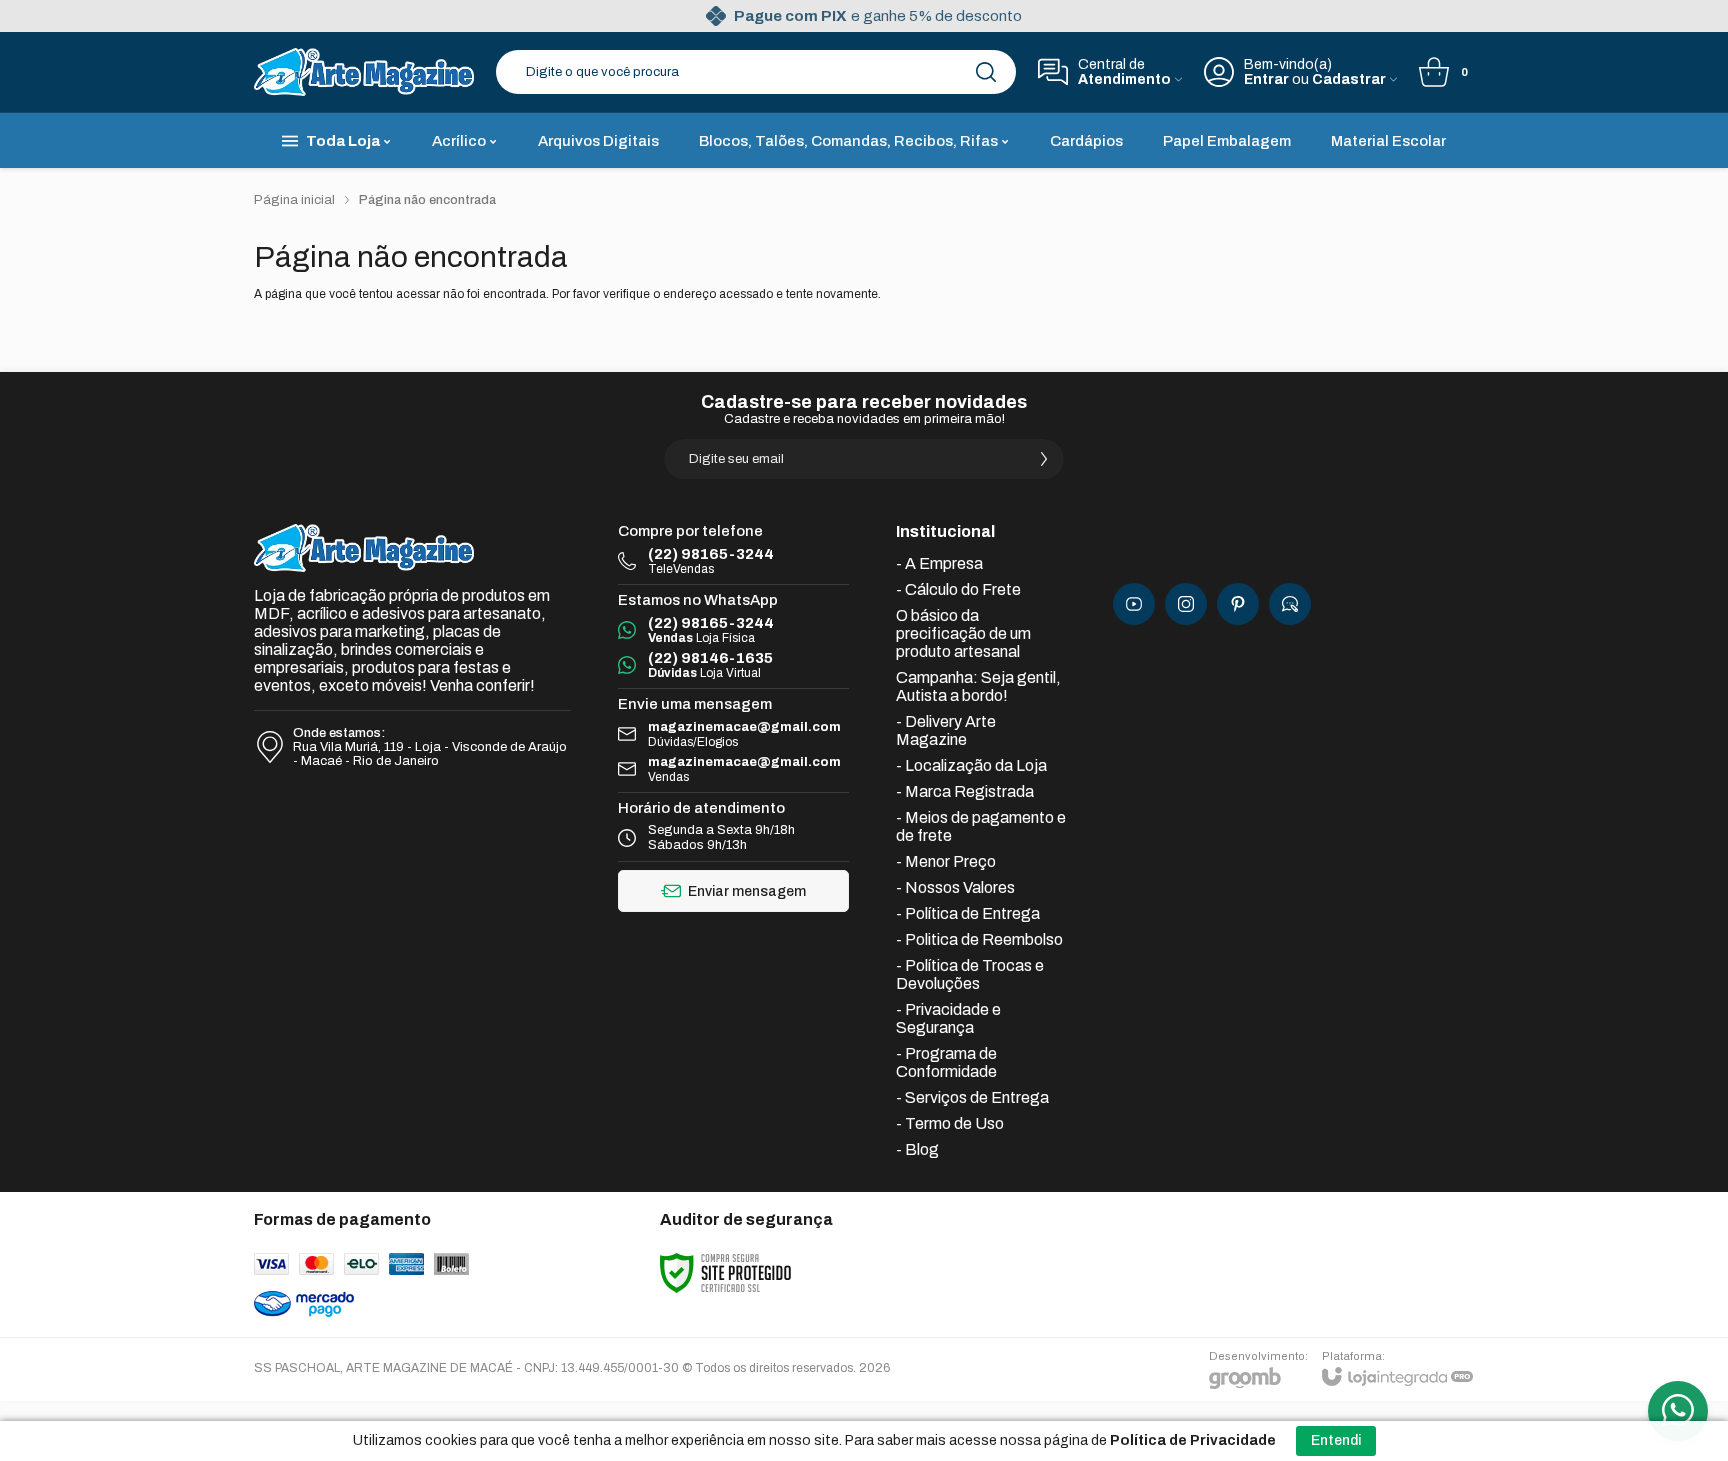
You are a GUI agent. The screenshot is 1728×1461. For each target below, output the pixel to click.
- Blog (917, 1149)
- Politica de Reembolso (979, 939)
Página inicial (294, 200)
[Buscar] (986, 72)
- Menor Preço (946, 861)
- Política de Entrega (968, 913)
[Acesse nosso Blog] (1290, 604)
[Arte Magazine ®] (364, 72)
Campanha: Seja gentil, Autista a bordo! (978, 686)
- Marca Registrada (965, 791)
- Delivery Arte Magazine (946, 730)
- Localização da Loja (971, 765)
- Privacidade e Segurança (948, 1018)
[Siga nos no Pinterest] (1238, 604)
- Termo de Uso (950, 1123)
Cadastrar (1349, 79)
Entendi (1336, 1440)
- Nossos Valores (955, 887)
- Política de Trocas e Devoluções (970, 974)
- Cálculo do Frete (958, 589)
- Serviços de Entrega (972, 1097)
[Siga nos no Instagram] (1186, 604)
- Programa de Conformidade (946, 1062)
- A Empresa (939, 563)
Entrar (1266, 79)
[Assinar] (1044, 459)
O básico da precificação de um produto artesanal (963, 633)
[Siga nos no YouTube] (1134, 604)
